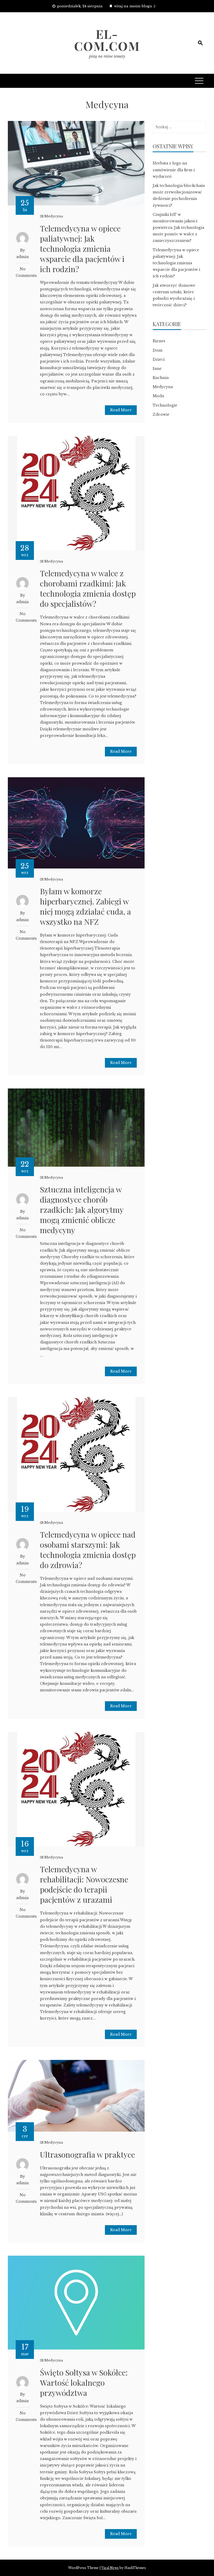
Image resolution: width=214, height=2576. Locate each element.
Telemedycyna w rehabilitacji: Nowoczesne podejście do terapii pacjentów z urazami (84, 1884)
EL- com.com (107, 40)
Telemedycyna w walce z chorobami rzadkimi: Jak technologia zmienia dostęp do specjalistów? (88, 588)
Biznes (159, 341)
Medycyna (54, 216)
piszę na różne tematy (107, 56)
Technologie (165, 405)
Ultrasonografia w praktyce (87, 2155)
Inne (157, 369)
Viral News (110, 2568)
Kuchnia (161, 378)
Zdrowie (161, 414)
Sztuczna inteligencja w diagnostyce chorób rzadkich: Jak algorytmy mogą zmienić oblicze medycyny (82, 1210)
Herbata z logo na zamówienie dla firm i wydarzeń (174, 170)
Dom (157, 350)
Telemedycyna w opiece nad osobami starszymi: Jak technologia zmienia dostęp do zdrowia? (88, 1550)
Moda (158, 396)
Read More (121, 410)
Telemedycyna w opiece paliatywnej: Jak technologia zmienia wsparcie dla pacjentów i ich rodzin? (82, 249)
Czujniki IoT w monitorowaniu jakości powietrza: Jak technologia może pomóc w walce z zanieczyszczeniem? (178, 228)
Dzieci (159, 359)
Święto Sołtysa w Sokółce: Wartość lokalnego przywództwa (84, 2383)
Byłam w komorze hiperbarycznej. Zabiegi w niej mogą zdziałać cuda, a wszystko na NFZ (85, 906)
